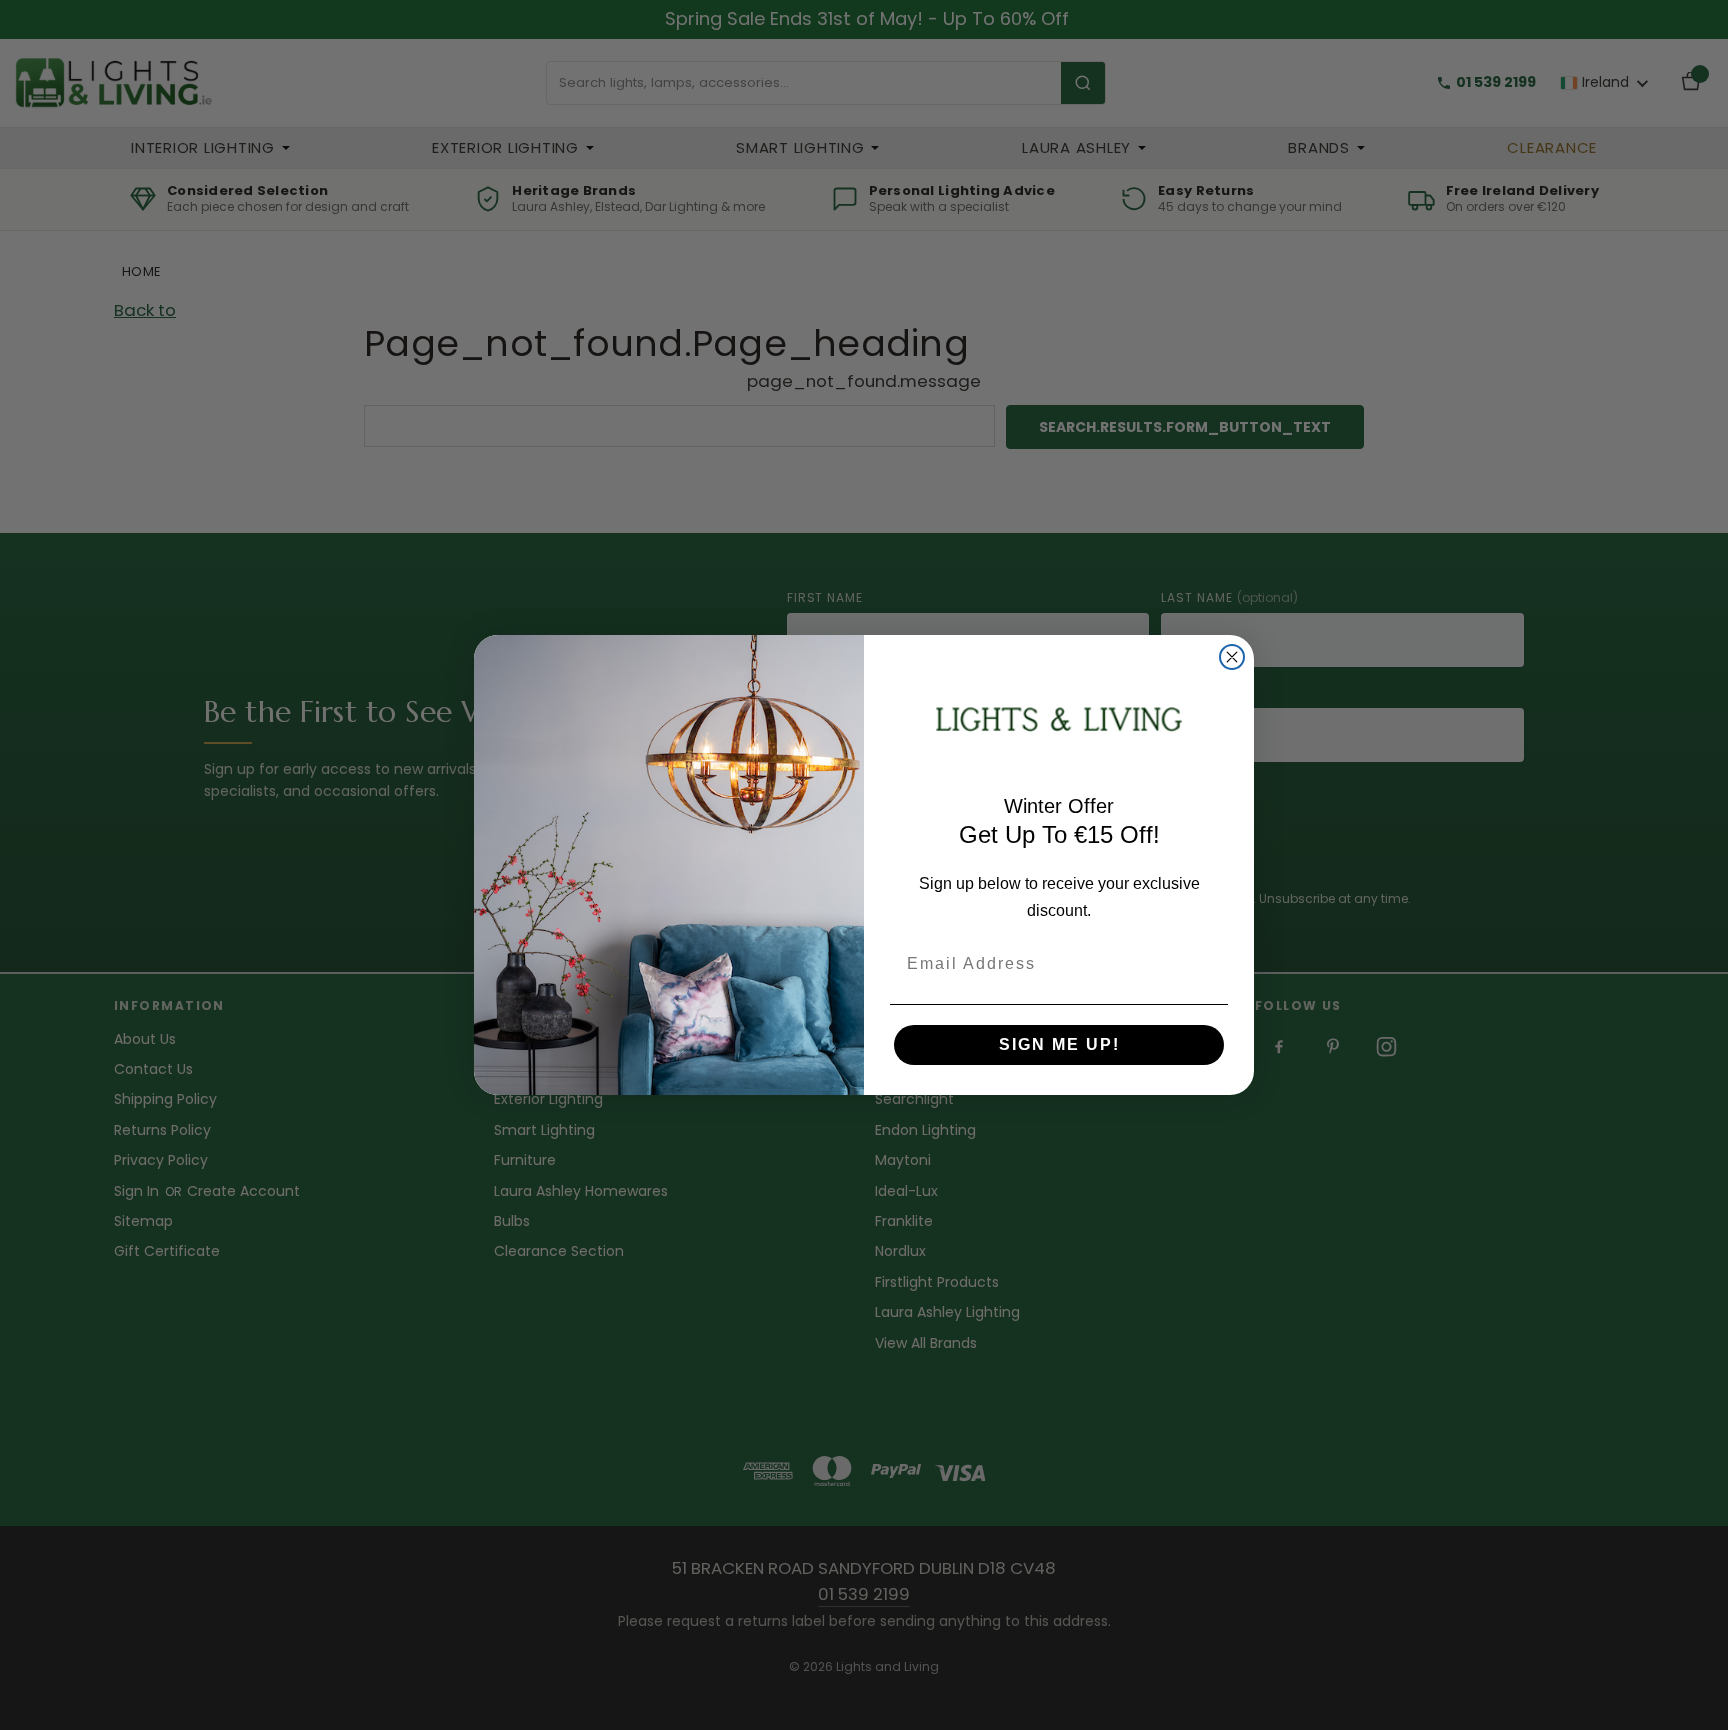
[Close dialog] (1232, 657)
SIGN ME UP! (1059, 1044)
